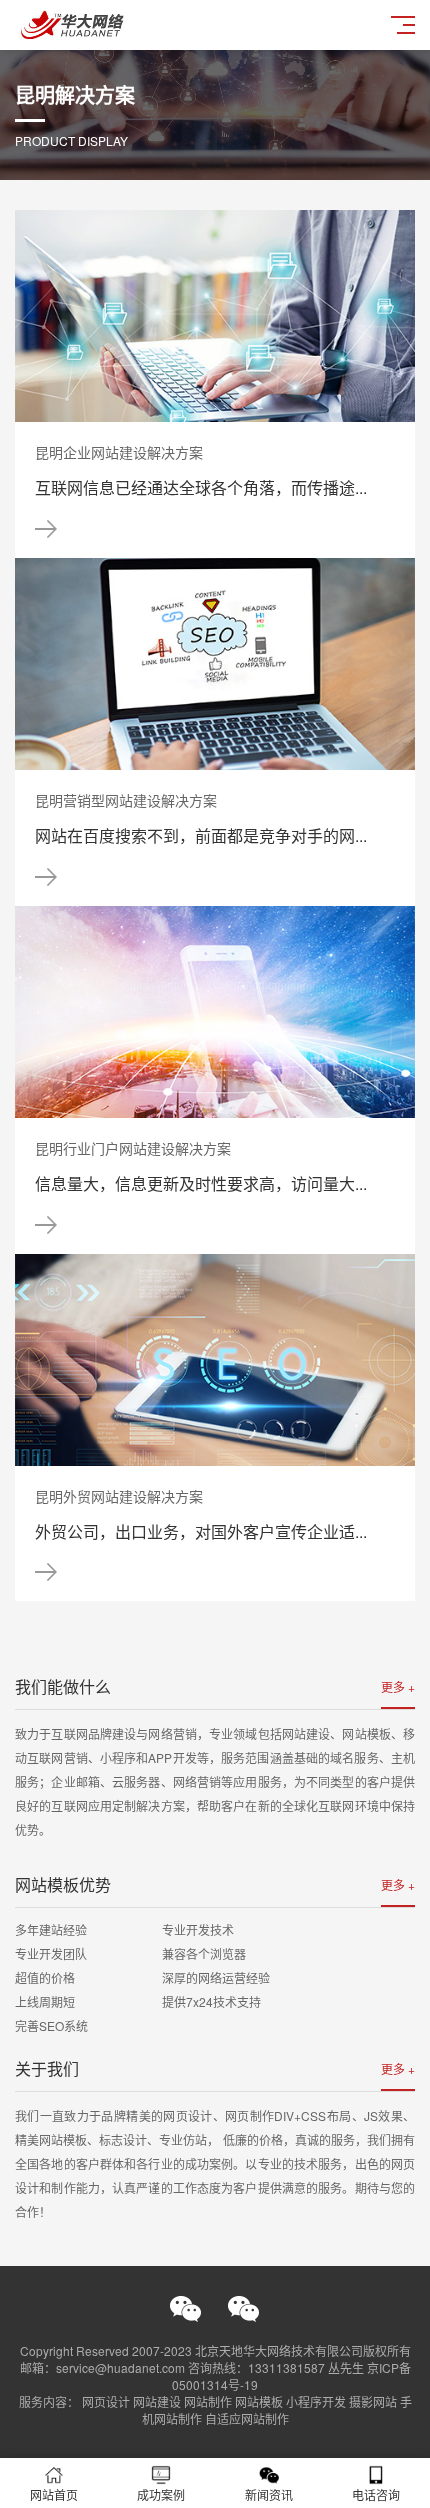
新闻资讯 (269, 2494)
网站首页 (54, 2494)
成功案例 (161, 2494)
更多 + (398, 1686)
